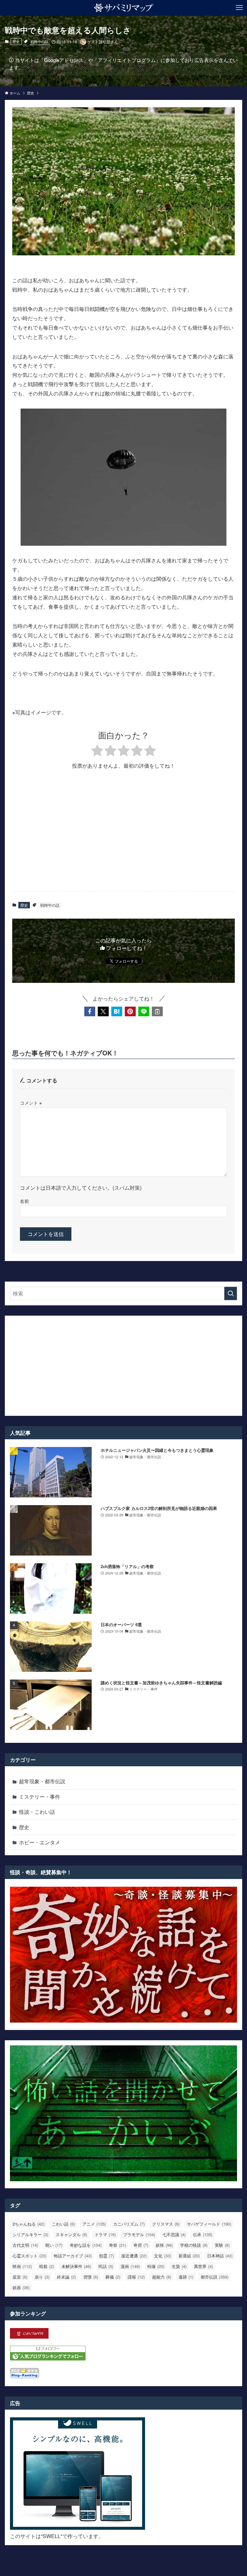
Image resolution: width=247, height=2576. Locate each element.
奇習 (141, 2245)
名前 (24, 1201)
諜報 (136, 2277)
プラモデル (139, 2234)
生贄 (179, 2266)
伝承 (203, 2234)
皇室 (20, 2277)
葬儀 (113, 2277)
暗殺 (47, 2266)
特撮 (156, 2266)
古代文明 (25, 2245)
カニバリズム (129, 2224)
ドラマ (105, 2234)
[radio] (97, 751)
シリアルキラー (30, 2234)
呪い (54, 2245)
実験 (222, 2245)
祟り (42, 2277)
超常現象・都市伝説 (42, 1781)
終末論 (66, 2277)
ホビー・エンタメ (40, 1842)
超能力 (162, 2277)
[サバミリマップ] (124, 8)
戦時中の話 (39, 41)
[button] (90, 1011)
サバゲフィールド (209, 2224)
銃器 (21, 2287)
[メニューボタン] (239, 8)
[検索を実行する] (231, 1293)
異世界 (203, 2266)
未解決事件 (76, 2266)
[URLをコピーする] (157, 1011)
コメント (31, 1103)
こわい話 (63, 2224)
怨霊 (106, 2256)
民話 (106, 2266)
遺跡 (186, 2277)
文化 (163, 2256)
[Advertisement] (124, 836)
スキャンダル (71, 2234)
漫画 (130, 2266)
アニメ (94, 2224)
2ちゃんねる (28, 2224)
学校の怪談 (194, 2245)
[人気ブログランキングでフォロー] (48, 2358)
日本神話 (220, 2256)
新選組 (189, 2256)
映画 (22, 2266)
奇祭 (118, 2245)
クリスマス (166, 2224)
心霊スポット (29, 2256)
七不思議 (174, 2234)
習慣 (91, 2277)
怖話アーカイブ (73, 2256)
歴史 (16, 41)
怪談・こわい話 (37, 1812)
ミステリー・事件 (40, 1797)
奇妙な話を (86, 2245)
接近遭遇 (134, 2256)
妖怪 (164, 2245)
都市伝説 (215, 2277)
